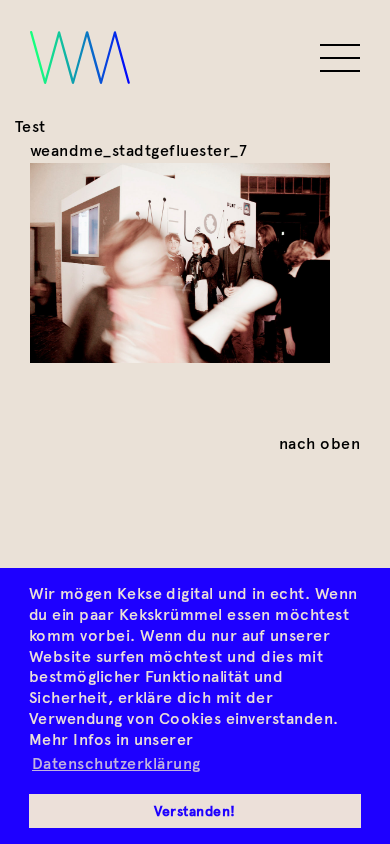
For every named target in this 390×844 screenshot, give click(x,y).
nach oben (319, 443)
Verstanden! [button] (194, 811)
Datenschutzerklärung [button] (116, 763)
